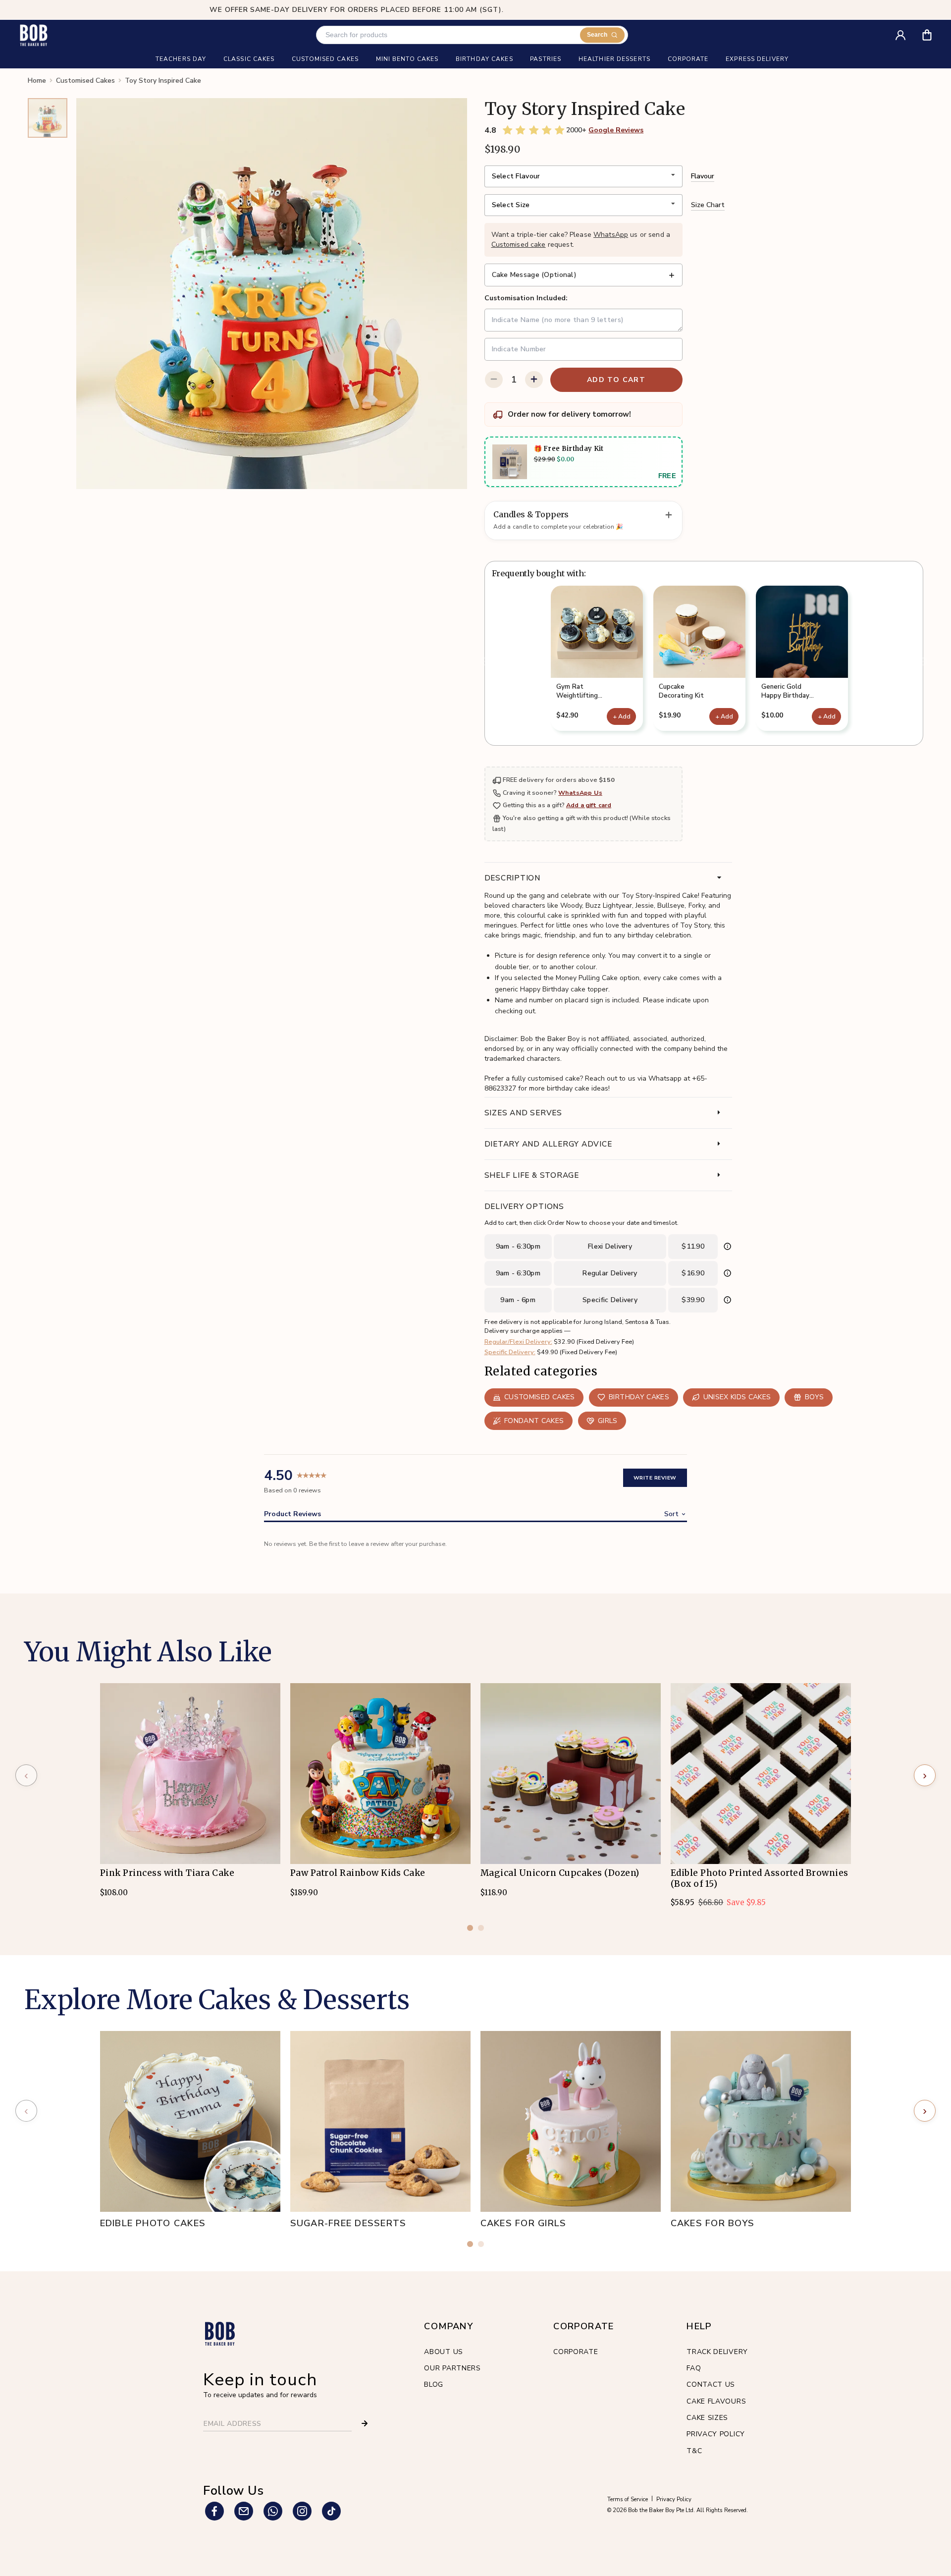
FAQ (694, 2368)
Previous (484, 662)
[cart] (933, 31)
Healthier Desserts (614, 59)
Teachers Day (181, 59)
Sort (671, 1514)
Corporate (576, 2352)
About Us (444, 2352)
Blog (434, 2384)
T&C (694, 2451)
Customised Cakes (85, 81)
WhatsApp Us (580, 793)
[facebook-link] (214, 2511)
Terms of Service (628, 2499)
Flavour (703, 176)
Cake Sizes (707, 2418)
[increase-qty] (534, 380)
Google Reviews (616, 130)
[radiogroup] (534, 130)
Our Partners (452, 2368)
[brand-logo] (33, 35)
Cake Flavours (716, 2401)
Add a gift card (589, 805)
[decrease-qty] (494, 380)
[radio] (508, 130)
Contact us (711, 2384)
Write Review (655, 1478)
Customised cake (519, 245)
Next (923, 662)
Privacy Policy (716, 2434)
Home (37, 81)
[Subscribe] (365, 2423)
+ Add (622, 716)
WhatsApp (611, 235)
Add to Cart (616, 380)
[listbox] (583, 176)
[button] (597, 658)
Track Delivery (717, 2352)
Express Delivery (757, 59)
